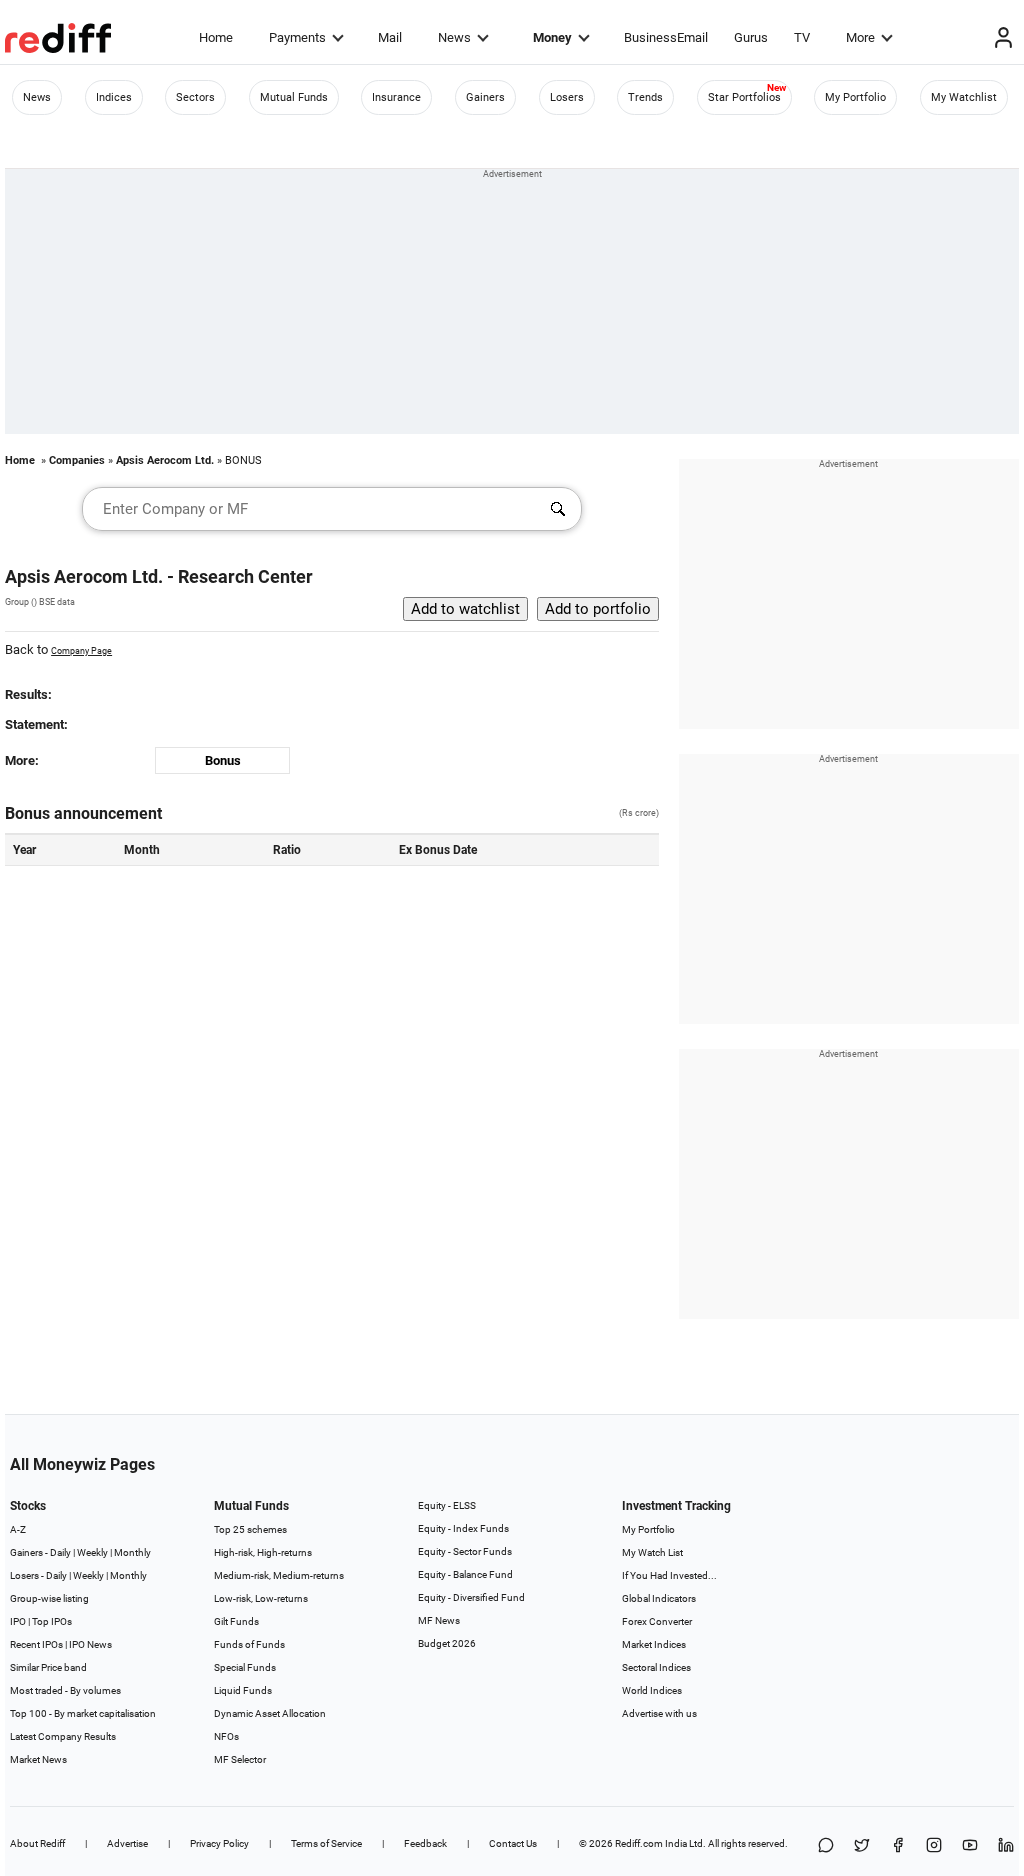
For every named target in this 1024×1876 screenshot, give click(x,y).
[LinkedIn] (1006, 1846)
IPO (18, 1621)
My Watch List (652, 1552)
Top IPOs (52, 1621)
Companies (77, 460)
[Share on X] (862, 1846)
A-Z (18, 1529)
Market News (38, 1759)
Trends (645, 97)
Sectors (195, 97)
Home (216, 37)
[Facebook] (898, 1846)
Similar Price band (48, 1667)
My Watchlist (964, 97)
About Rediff (37, 1843)
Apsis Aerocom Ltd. (165, 460)
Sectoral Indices (656, 1667)
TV (802, 37)
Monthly (132, 1552)
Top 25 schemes (250, 1529)
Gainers (485, 97)
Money (552, 37)
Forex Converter (657, 1621)
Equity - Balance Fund (465, 1574)
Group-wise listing (49, 1598)
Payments (297, 37)
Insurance (396, 97)
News (454, 37)
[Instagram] (934, 1846)
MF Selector (240, 1759)
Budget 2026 (447, 1643)
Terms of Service (326, 1843)
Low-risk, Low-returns (261, 1598)
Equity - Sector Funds (465, 1551)
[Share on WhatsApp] (826, 1846)
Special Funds (245, 1667)
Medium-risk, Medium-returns (279, 1575)
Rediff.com (639, 1843)
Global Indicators (659, 1598)
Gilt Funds (236, 1621)
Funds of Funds (249, 1644)
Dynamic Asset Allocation (270, 1713)
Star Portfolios (744, 97)
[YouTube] (970, 1846)
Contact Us (513, 1843)
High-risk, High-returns (263, 1552)
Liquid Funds (243, 1690)
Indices (114, 97)
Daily (60, 1552)
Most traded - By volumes (65, 1690)
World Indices (652, 1690)
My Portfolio (855, 97)
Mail (390, 37)
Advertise (127, 1843)
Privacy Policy (219, 1843)
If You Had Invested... (669, 1575)
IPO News (90, 1644)
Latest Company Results (63, 1736)
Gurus (751, 37)
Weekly (92, 1552)
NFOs (226, 1736)
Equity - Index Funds (463, 1528)
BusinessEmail (666, 37)
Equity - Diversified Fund (471, 1597)
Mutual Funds (294, 97)
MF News (439, 1620)
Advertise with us (659, 1713)
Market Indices (654, 1644)
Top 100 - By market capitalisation (83, 1713)
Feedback (425, 1843)
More (860, 37)
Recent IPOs (36, 1644)
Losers (567, 97)
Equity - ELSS (447, 1505)
